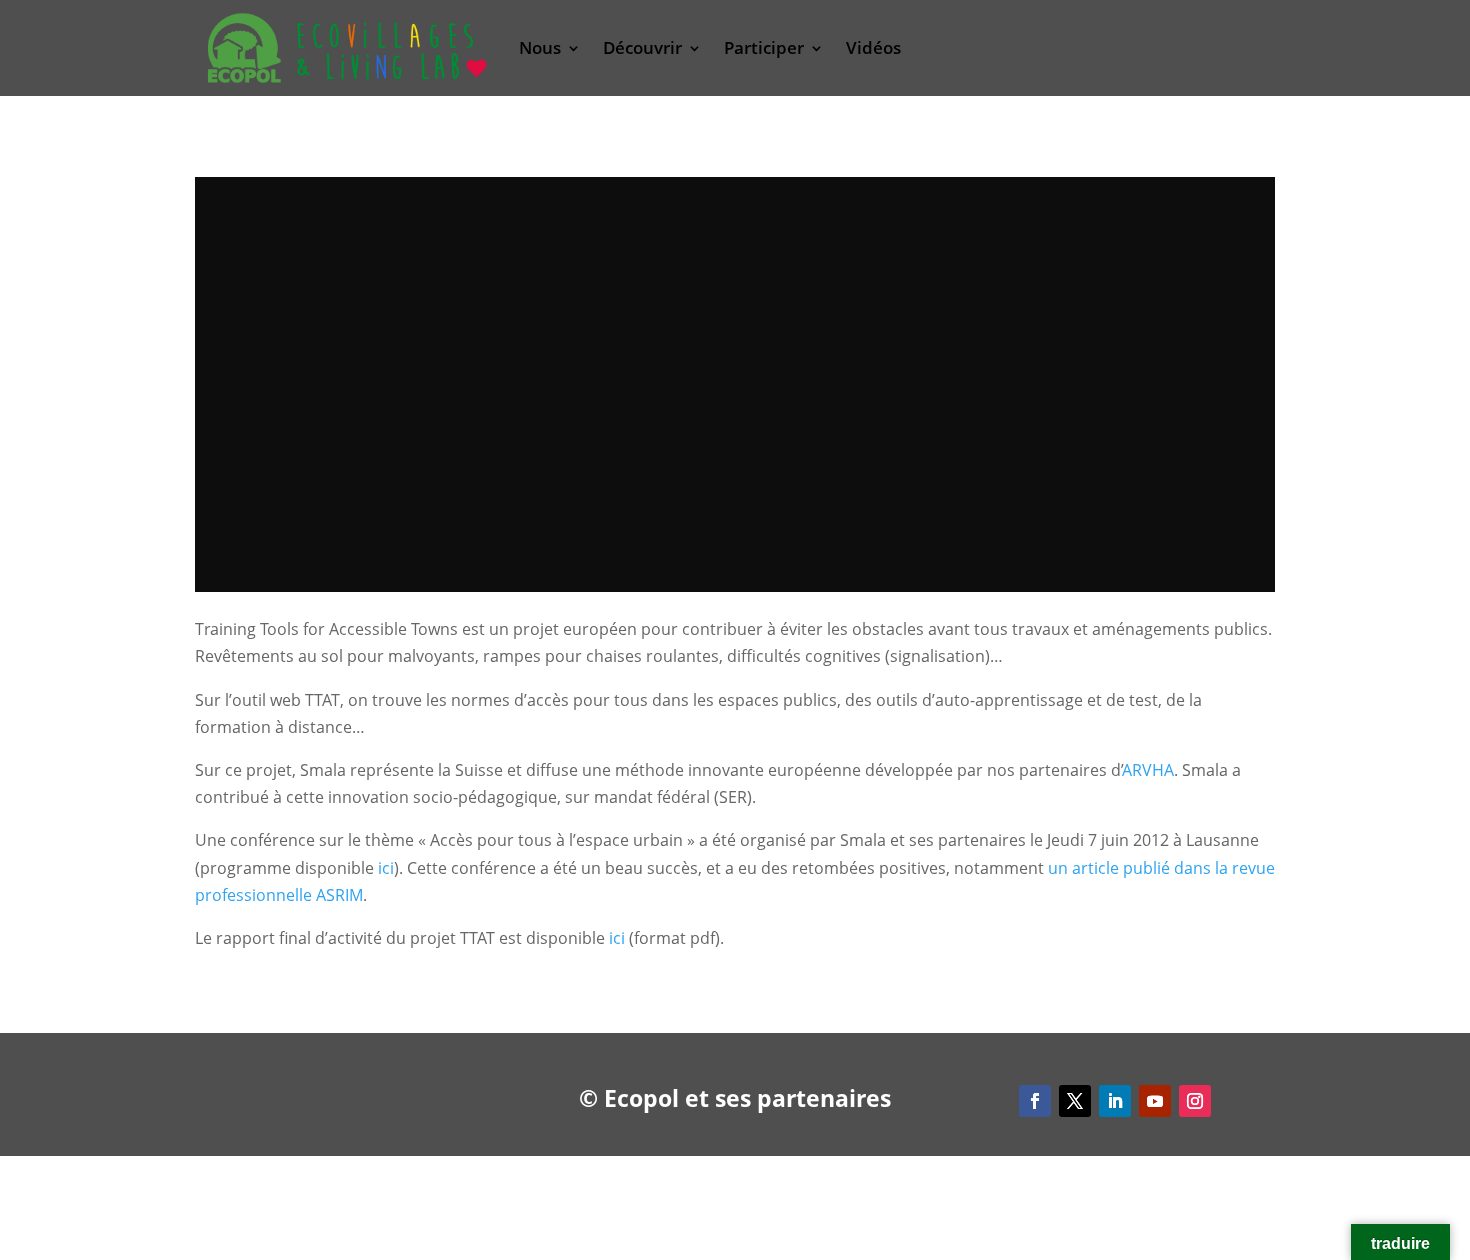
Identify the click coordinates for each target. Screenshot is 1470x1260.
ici (386, 868)
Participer (764, 47)
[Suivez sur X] (1075, 1101)
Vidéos (873, 47)
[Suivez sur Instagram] (1195, 1101)
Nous (540, 47)
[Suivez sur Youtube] (1155, 1101)
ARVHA (1148, 770)
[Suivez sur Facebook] (1035, 1101)
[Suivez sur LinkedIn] (1115, 1101)
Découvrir (642, 47)
